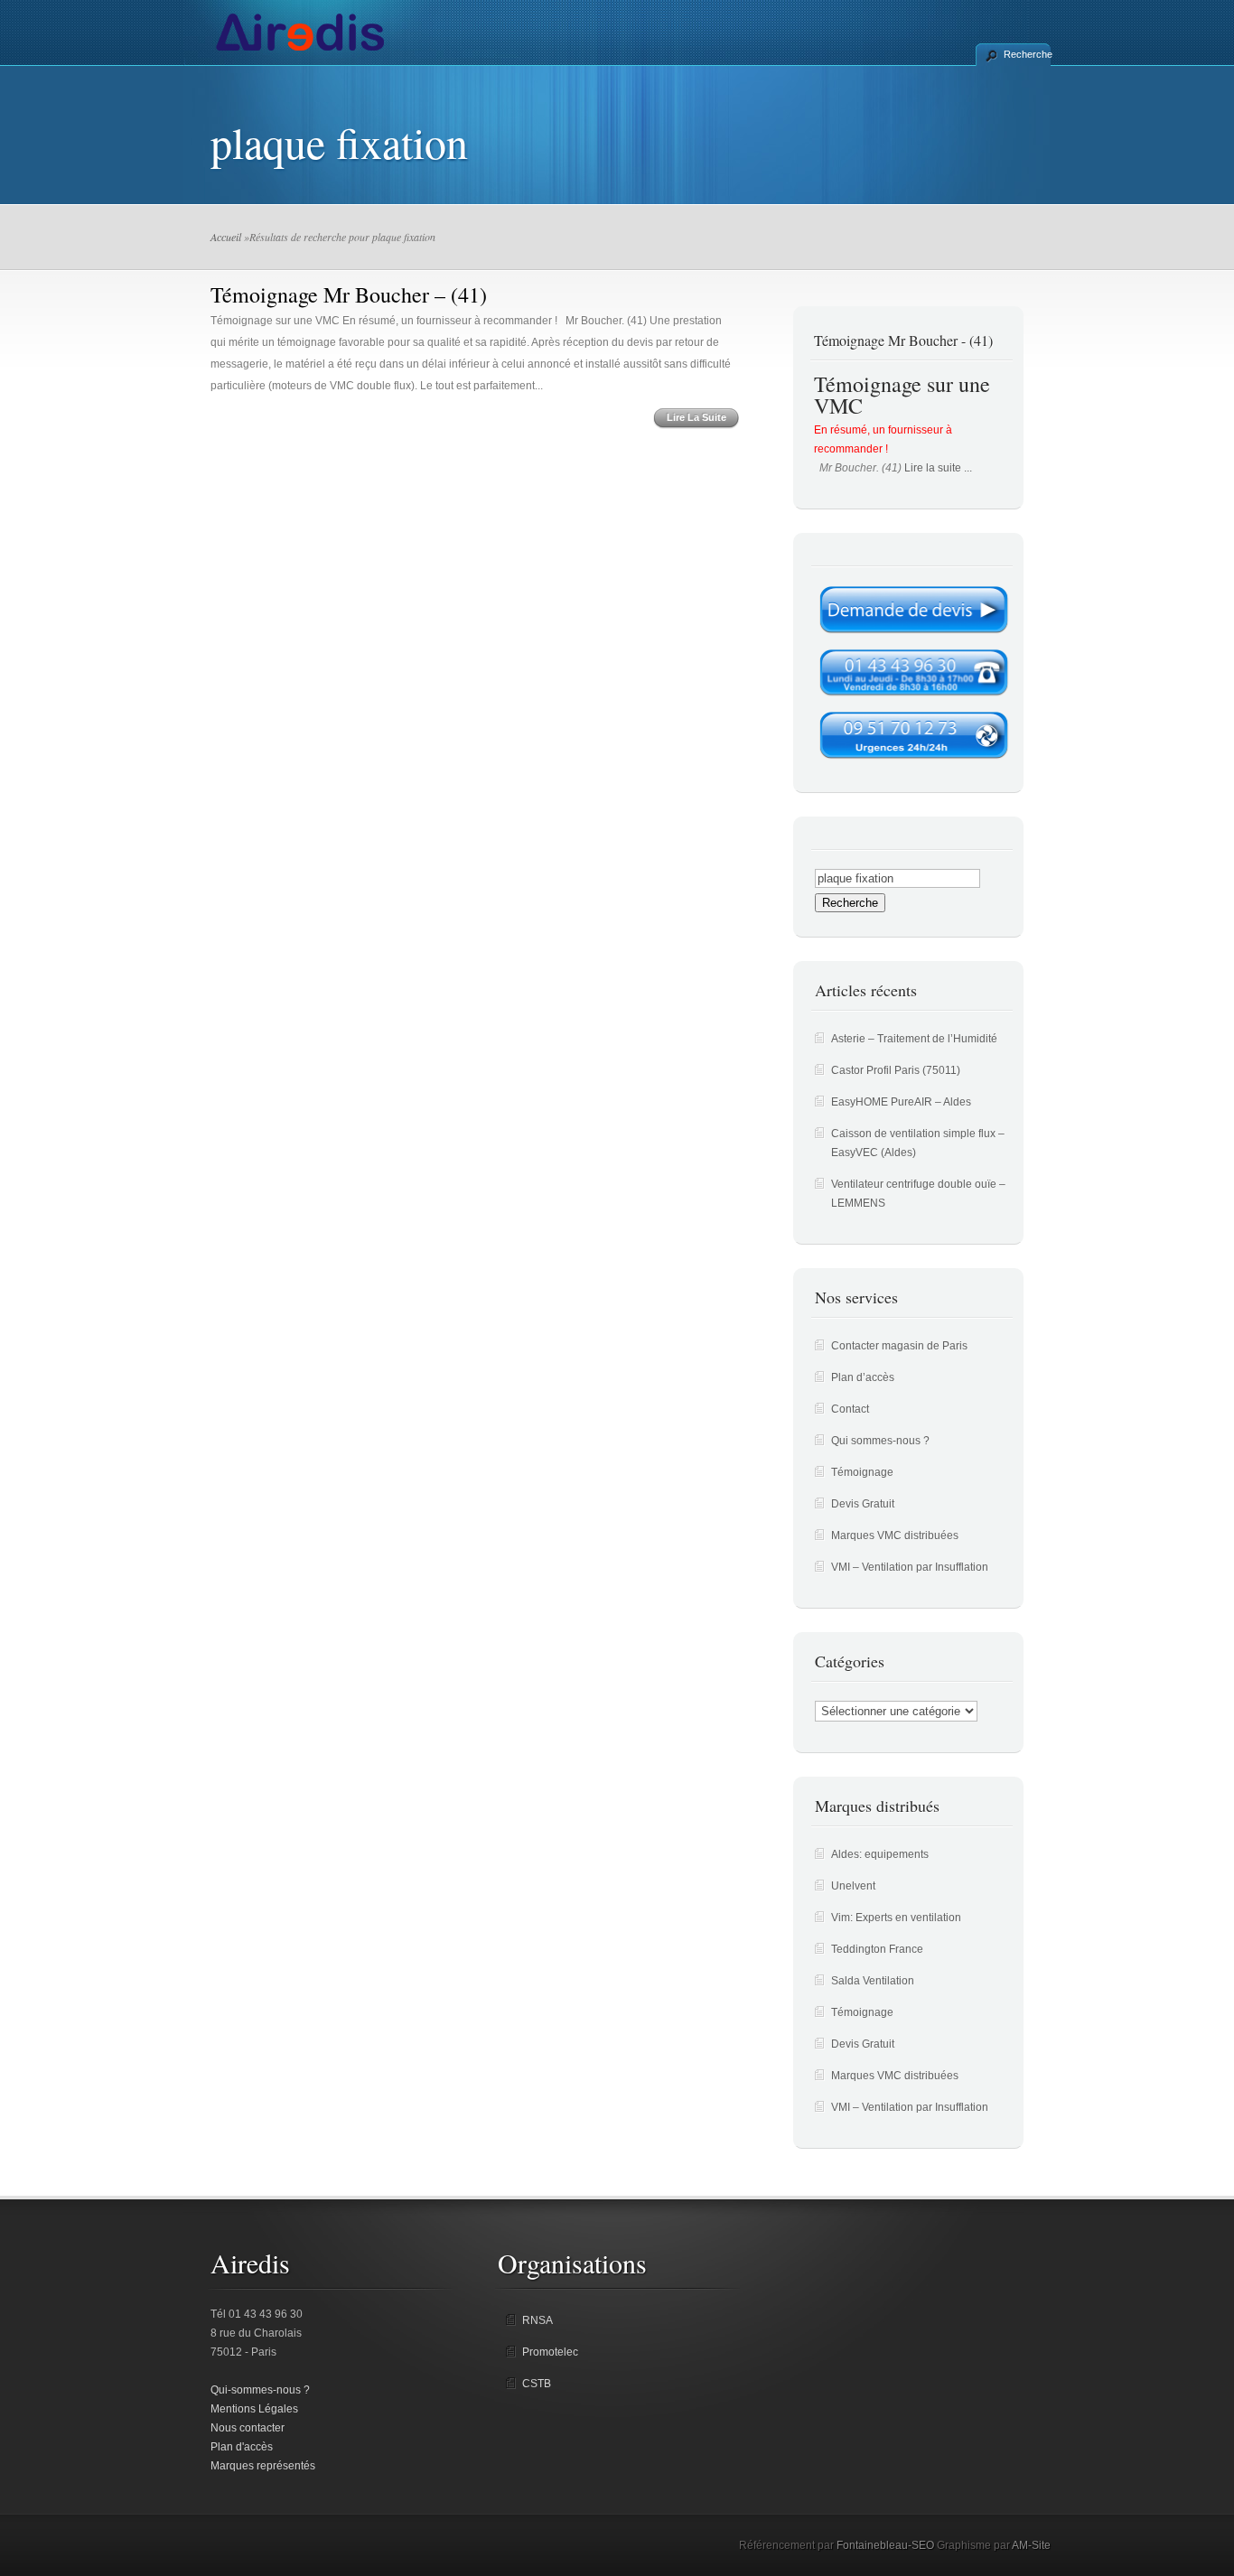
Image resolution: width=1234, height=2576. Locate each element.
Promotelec (550, 2352)
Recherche (1027, 54)
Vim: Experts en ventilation (896, 1918)
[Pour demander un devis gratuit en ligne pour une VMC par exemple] (914, 639)
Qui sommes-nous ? (880, 1441)
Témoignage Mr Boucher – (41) (349, 294)
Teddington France (877, 1949)
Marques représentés (263, 2466)
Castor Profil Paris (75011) (896, 1070)
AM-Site (1031, 2545)
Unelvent (853, 1886)
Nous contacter (248, 2428)
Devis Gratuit (863, 1504)
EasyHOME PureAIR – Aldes (901, 1102)
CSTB (537, 2384)
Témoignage (862, 1472)
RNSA (538, 2320)
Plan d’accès (863, 1377)
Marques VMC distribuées (895, 1535)
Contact (850, 1409)
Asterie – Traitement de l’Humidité (914, 1039)
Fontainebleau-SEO (885, 2545)
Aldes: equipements (880, 1854)
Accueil (226, 237)
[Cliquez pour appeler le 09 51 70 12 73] (914, 764)
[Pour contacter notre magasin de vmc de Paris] (914, 701)
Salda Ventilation (873, 1981)
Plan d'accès (242, 2447)
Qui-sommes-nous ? (260, 2390)
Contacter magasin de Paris (899, 1346)
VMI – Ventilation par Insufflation (910, 1567)
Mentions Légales (254, 2409)
